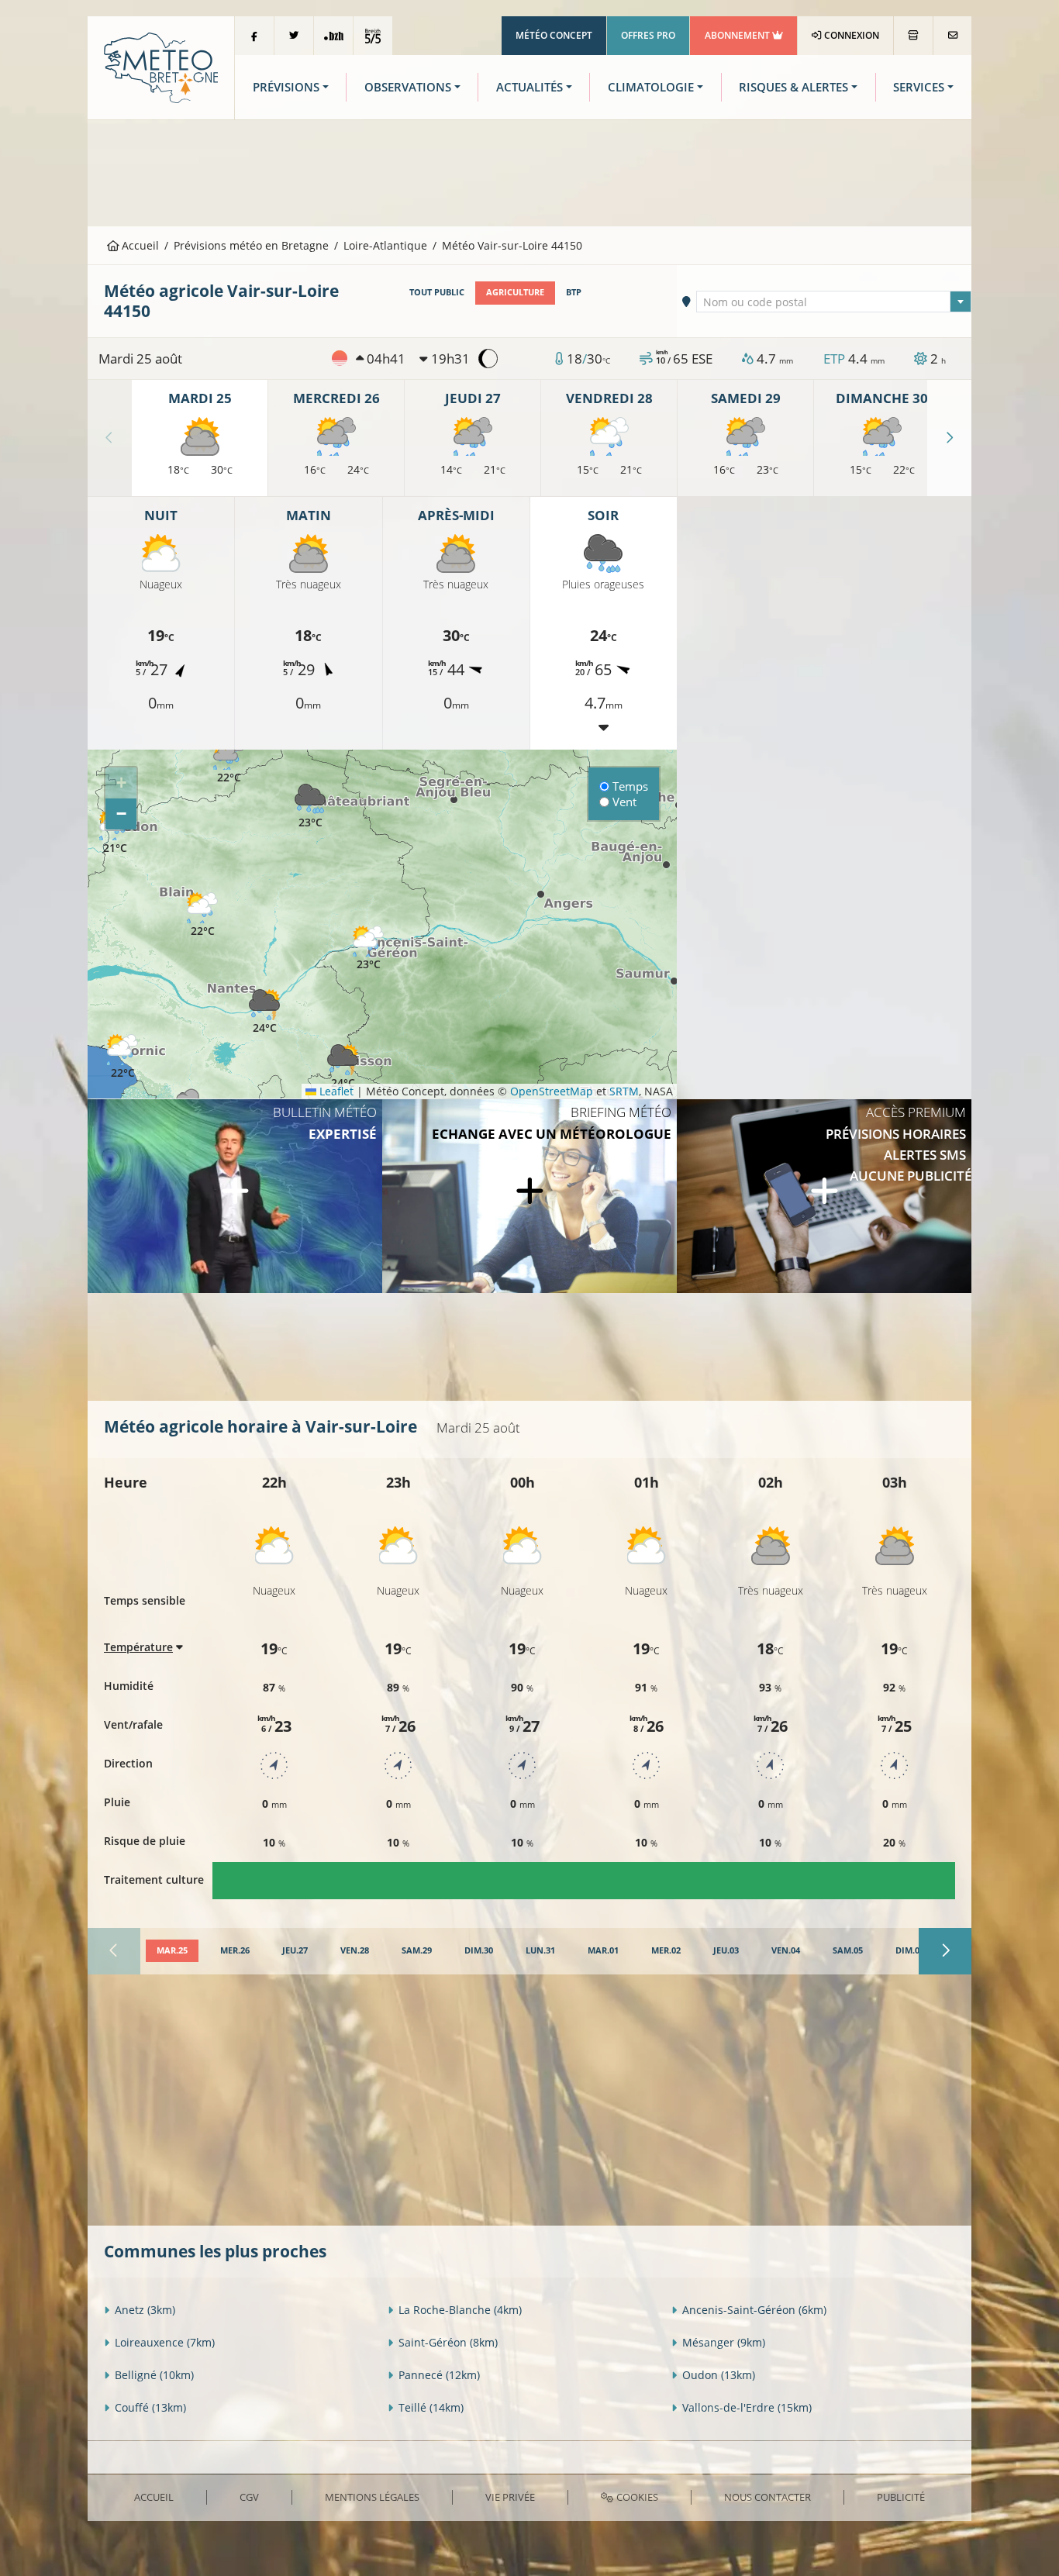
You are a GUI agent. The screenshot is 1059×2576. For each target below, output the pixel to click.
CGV (249, 2497)
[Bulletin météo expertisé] (235, 1196)
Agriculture (515, 292)
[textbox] (834, 302)
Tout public (437, 292)
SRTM (624, 1091)
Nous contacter (768, 2497)
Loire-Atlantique (385, 245)
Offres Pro (648, 35)
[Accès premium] (824, 1196)
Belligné (154, 2375)
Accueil (139, 245)
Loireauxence (165, 2342)
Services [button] (919, 87)
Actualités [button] (529, 87)
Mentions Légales (372, 2497)
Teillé (431, 2407)
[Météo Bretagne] (161, 66)
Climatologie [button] (651, 87)
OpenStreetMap (552, 1091)
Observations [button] (408, 87)
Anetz (145, 2310)
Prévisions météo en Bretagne (251, 245)
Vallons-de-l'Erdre (747, 2407)
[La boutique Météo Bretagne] (913, 36)
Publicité (901, 2497)
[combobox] (834, 302)
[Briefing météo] (529, 1196)
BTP (574, 292)
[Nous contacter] (952, 36)
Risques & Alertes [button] (793, 87)
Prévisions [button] (286, 87)
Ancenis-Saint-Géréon (754, 2310)
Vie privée (510, 2497)
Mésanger (724, 2342)
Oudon (719, 2375)
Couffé (150, 2407)
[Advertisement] (529, 171)
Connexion (850, 35)
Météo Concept (554, 35)
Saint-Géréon (448, 2342)
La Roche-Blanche (460, 2310)
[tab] (172, 1951)
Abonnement (738, 35)
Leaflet (335, 1091)
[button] (229, 762)
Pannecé (439, 2375)
